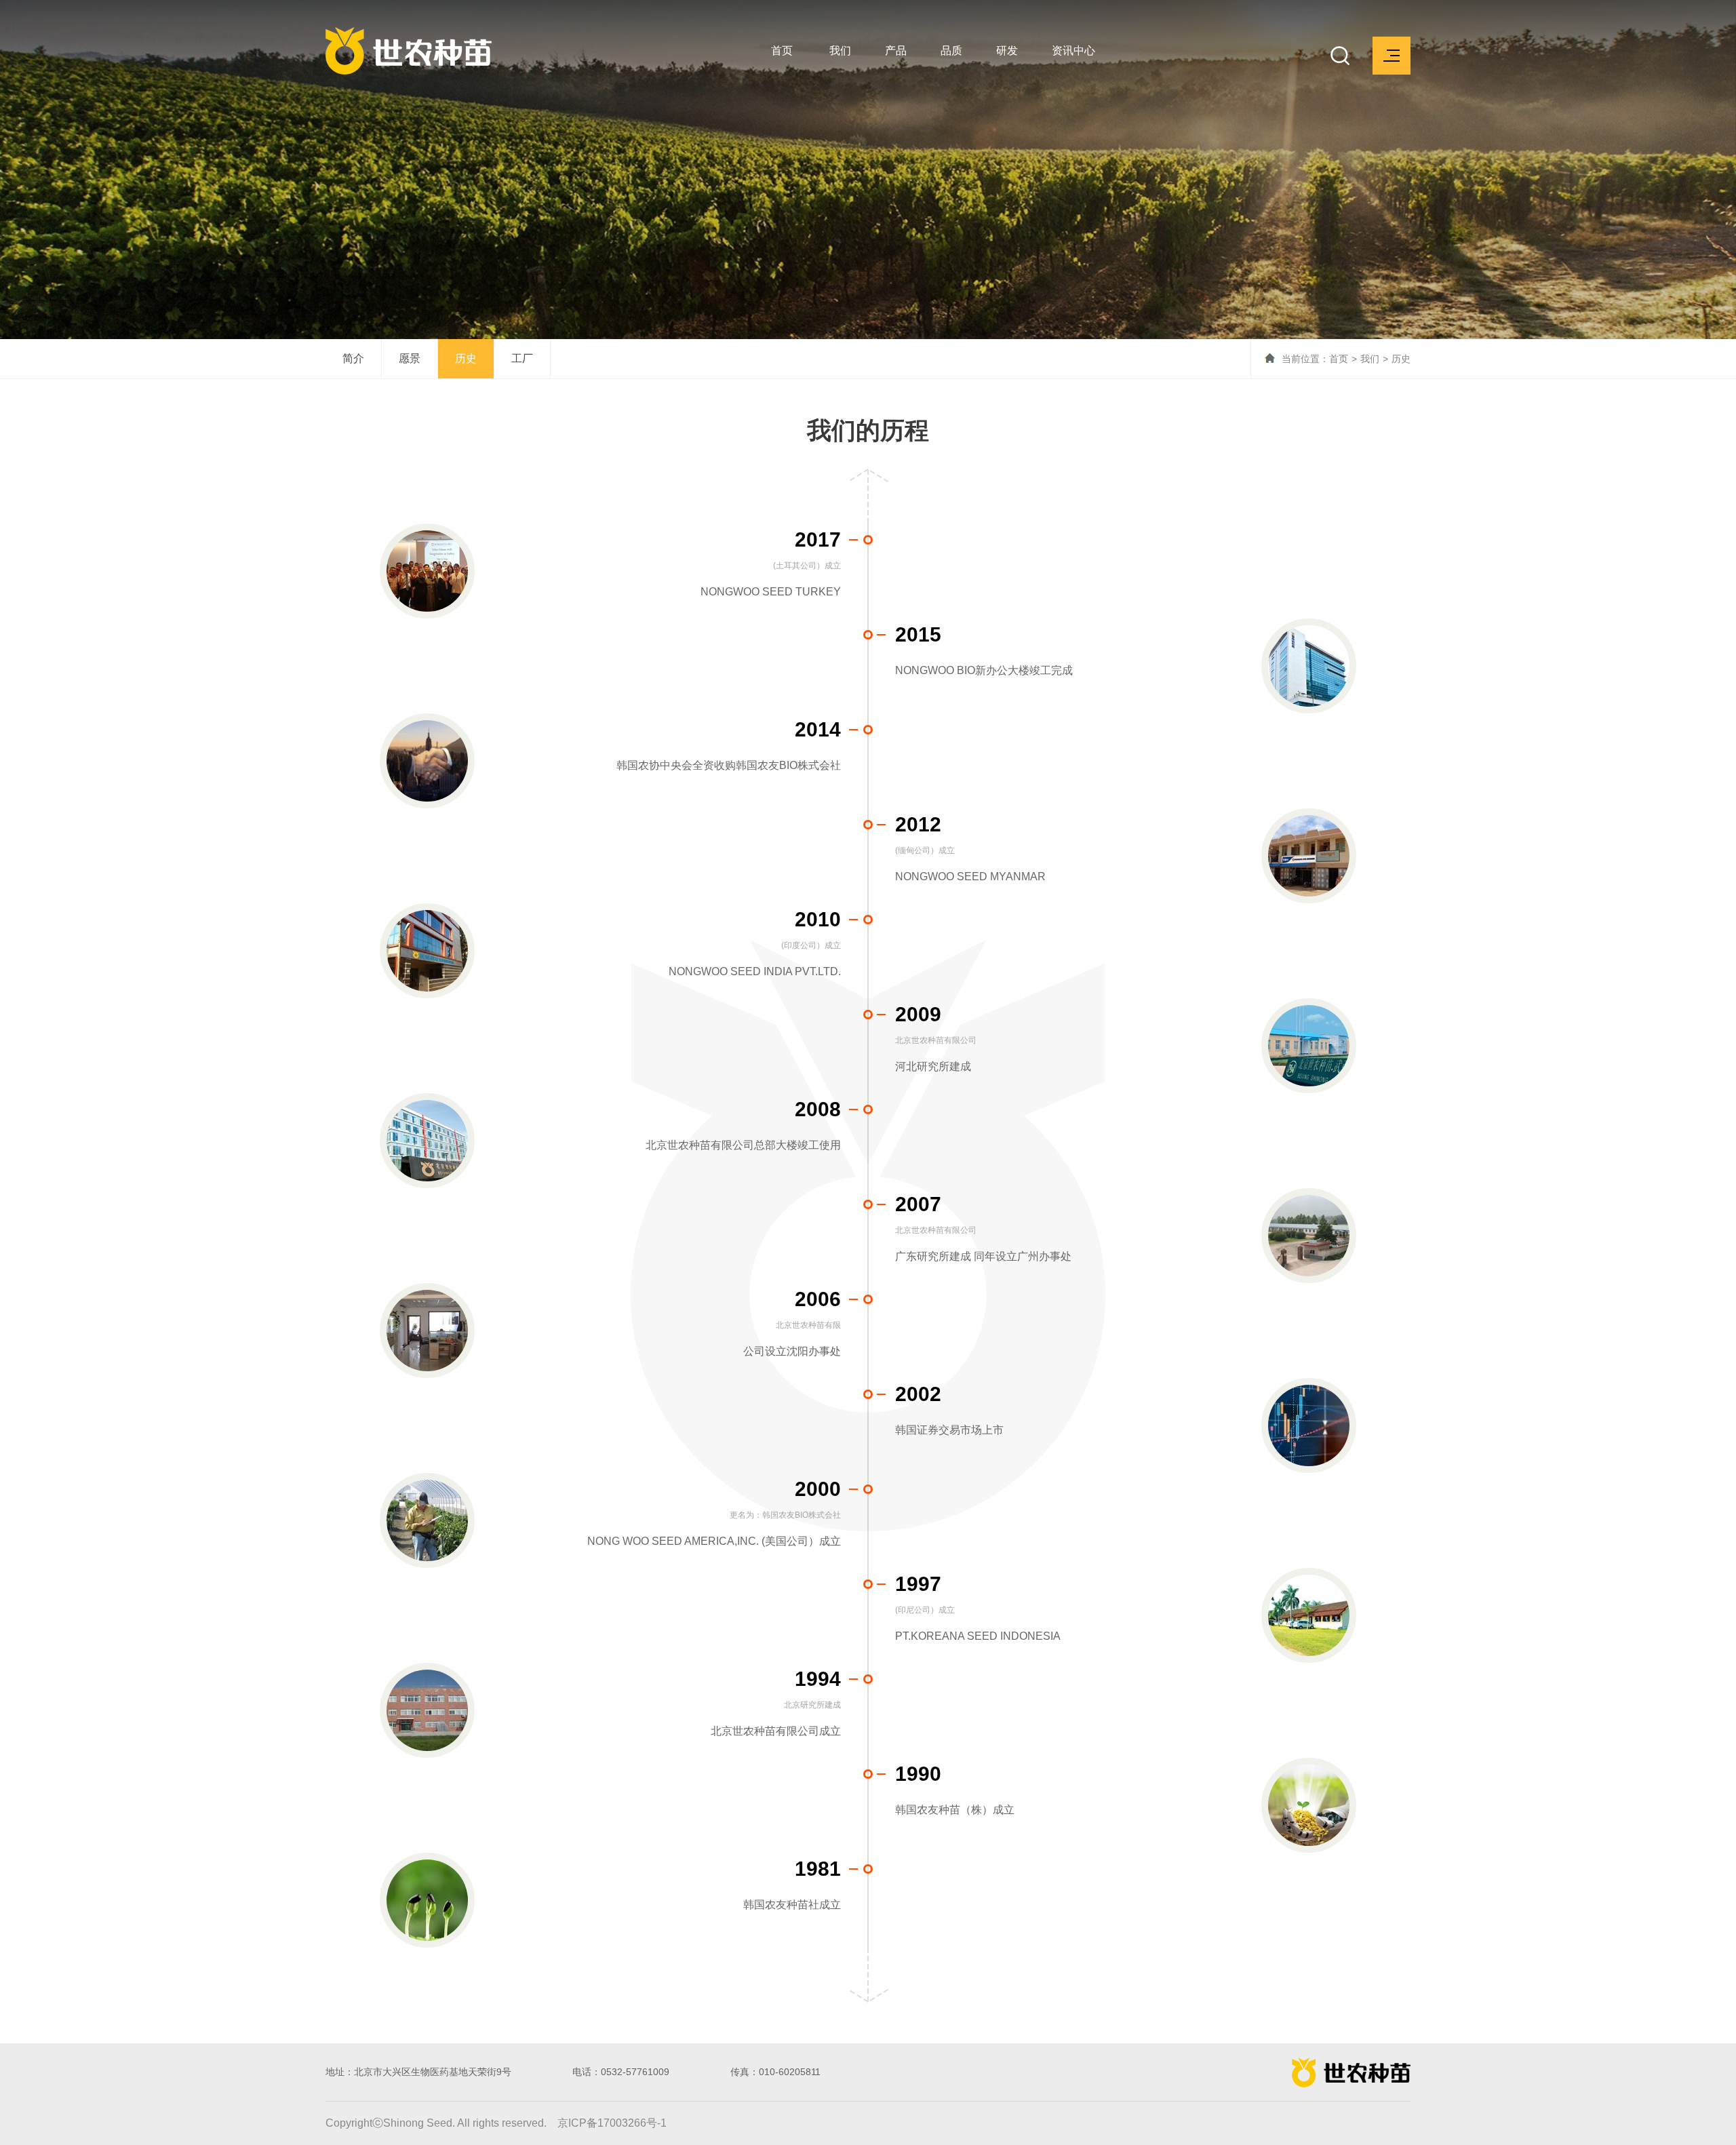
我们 (840, 51)
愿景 (410, 358)
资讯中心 (1073, 51)
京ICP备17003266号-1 (612, 2123)
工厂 (522, 358)
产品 (896, 51)
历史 (466, 358)
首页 (782, 51)
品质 (951, 51)
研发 (1007, 51)
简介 (353, 358)
